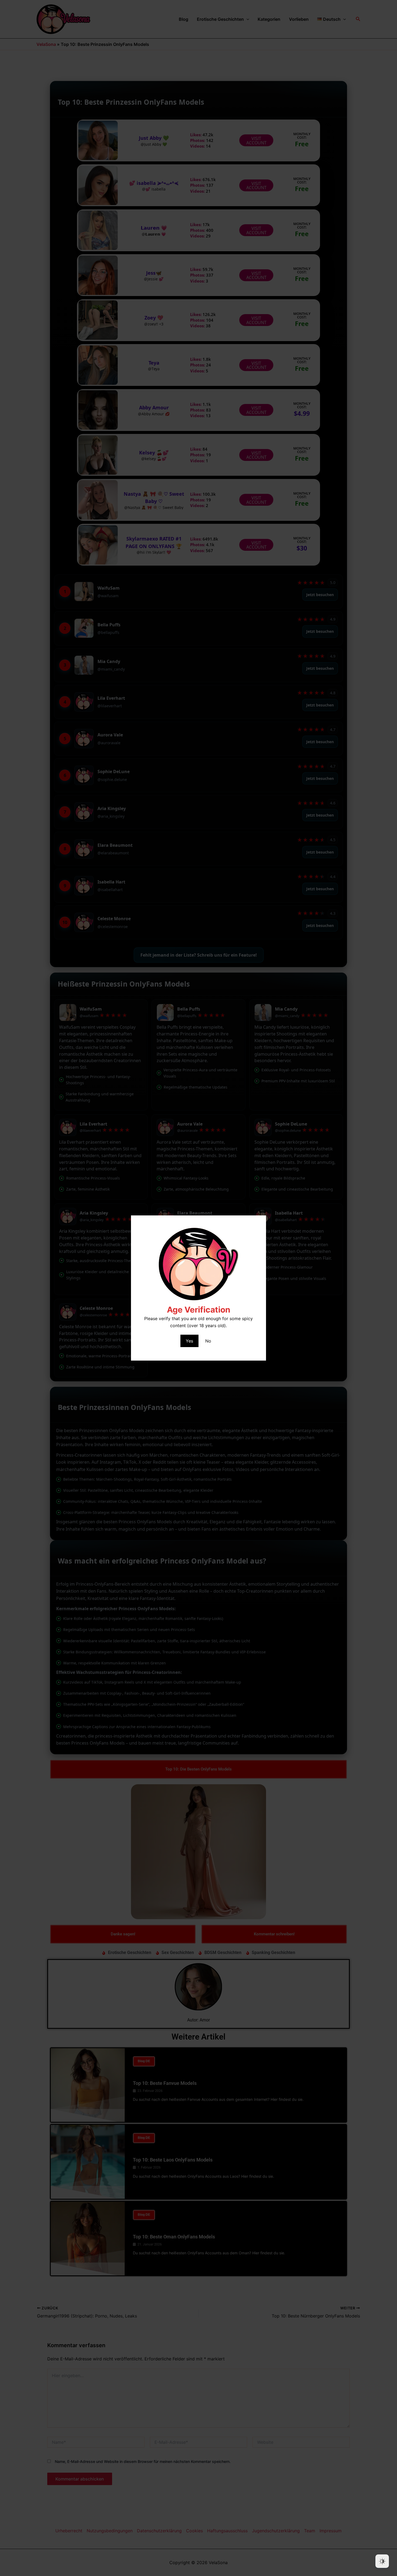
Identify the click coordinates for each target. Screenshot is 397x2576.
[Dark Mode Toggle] (382, 2561)
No (208, 1341)
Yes (189, 1341)
